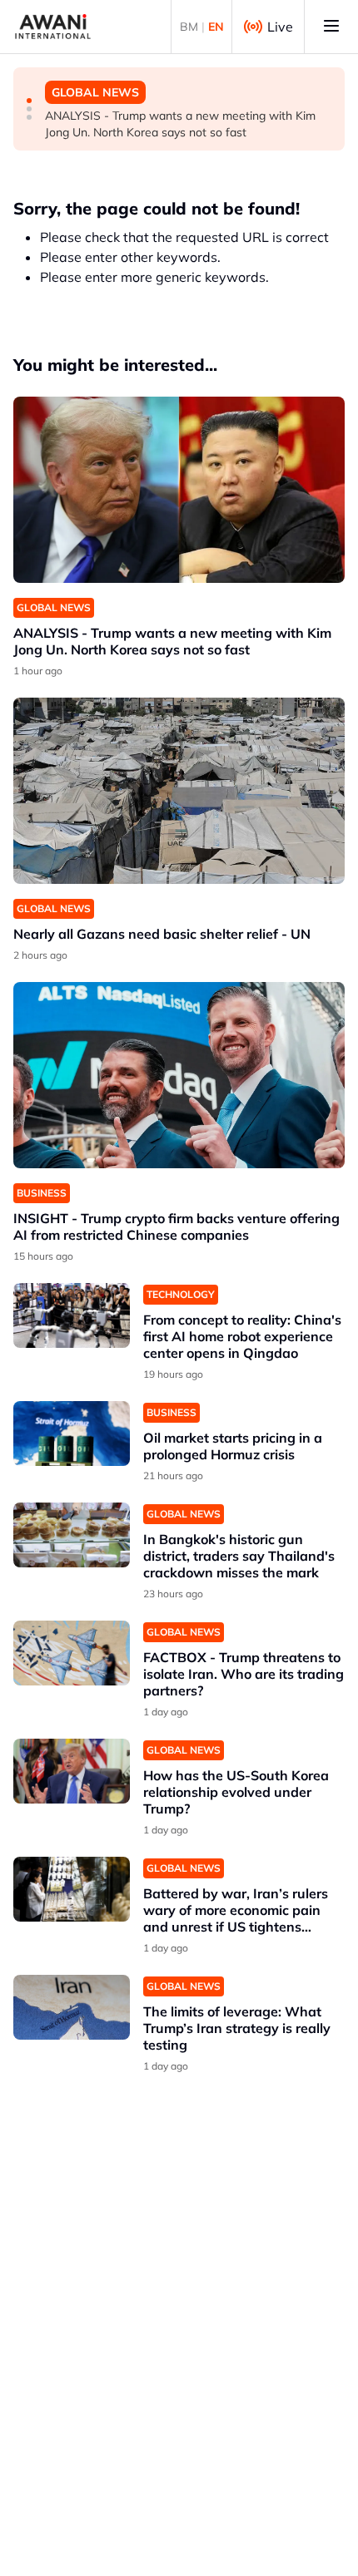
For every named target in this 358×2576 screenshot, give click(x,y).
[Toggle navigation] (331, 27)
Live (280, 27)
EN (216, 27)
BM (189, 27)
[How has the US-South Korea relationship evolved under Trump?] (72, 1772)
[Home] (53, 27)
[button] (29, 101)
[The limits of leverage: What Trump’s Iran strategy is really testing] (72, 2008)
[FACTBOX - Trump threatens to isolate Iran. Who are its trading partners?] (72, 1653)
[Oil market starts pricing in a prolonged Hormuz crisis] (72, 1434)
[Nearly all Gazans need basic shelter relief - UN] (179, 791)
